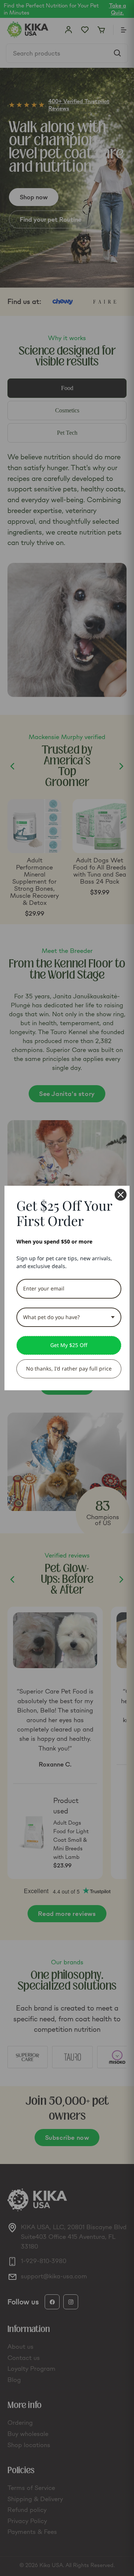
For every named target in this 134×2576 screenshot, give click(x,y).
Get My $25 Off (69, 1345)
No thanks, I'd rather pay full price (69, 1368)
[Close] (121, 1195)
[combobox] (69, 1317)
